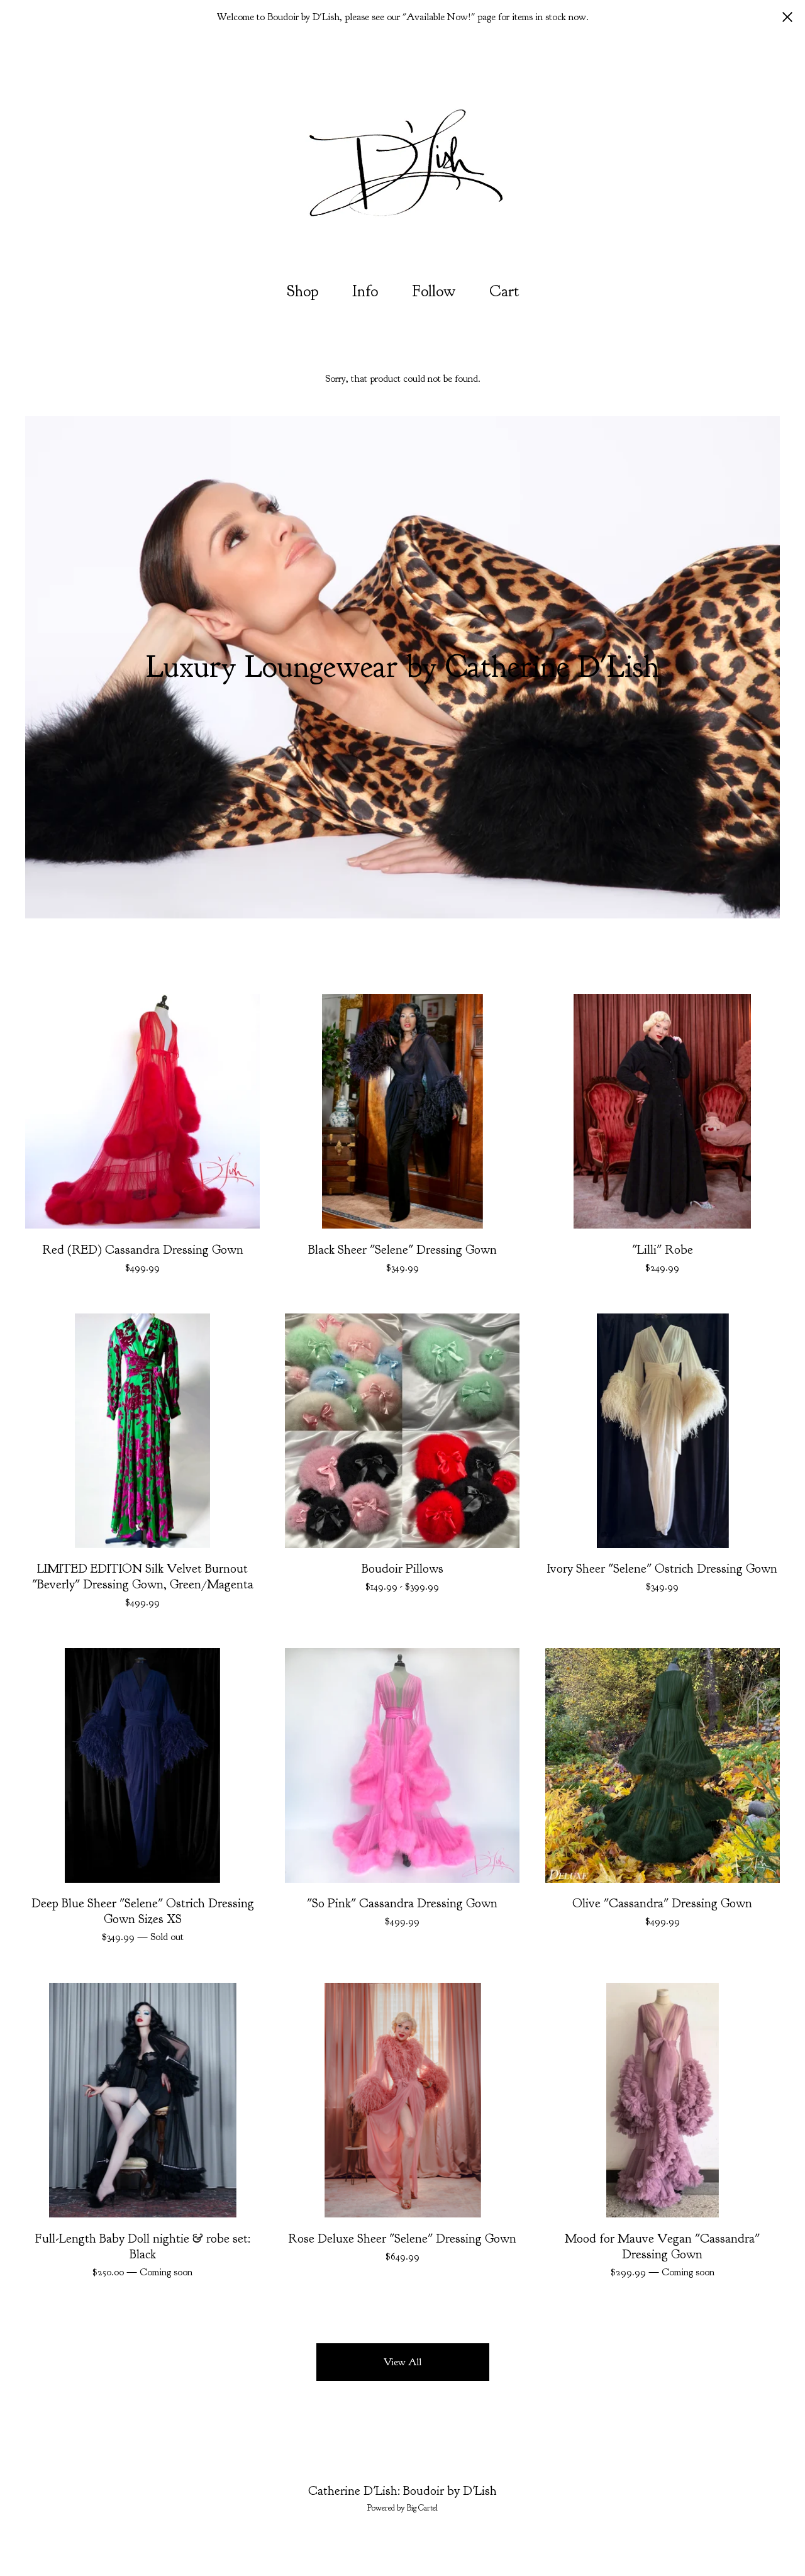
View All (402, 2362)
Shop (303, 291)
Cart (508, 290)
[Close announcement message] (787, 17)
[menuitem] (303, 292)
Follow (434, 291)
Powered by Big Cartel (402, 2508)
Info (365, 291)
